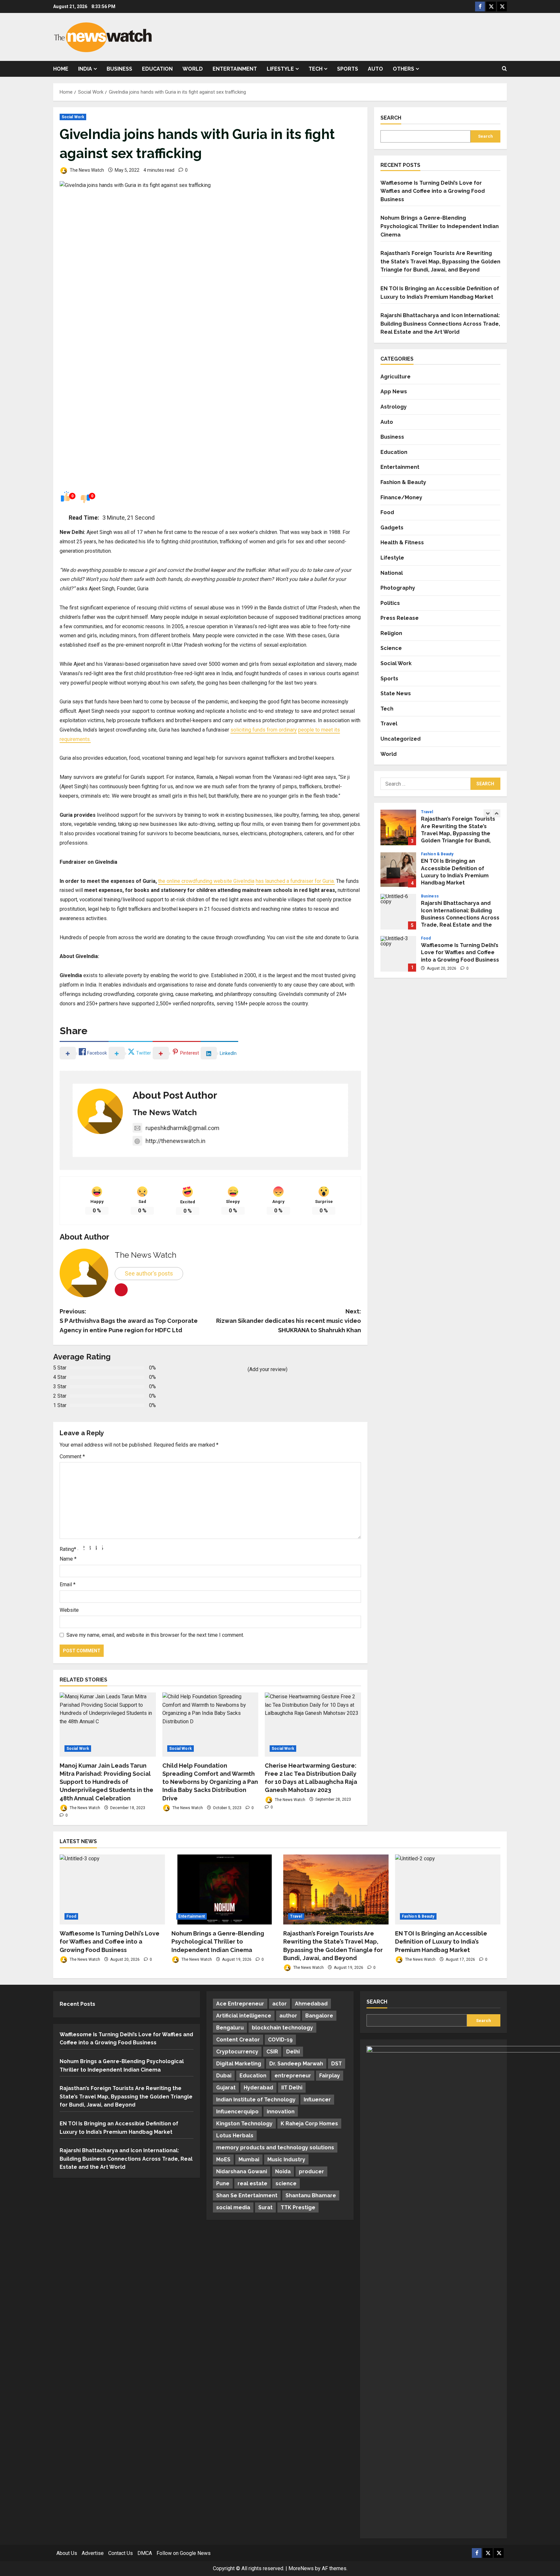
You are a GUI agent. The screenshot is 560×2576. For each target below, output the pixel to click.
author (288, 2016)
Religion (391, 633)
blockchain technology (282, 2028)
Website (69, 1610)
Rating (68, 1549)
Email (68, 1584)
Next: (289, 1321)
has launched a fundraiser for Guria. (295, 881)
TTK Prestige (298, 2207)
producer (311, 2172)
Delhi (293, 2052)
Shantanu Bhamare (311, 2195)
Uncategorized (401, 739)
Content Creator (238, 2040)
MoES (223, 2160)
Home (61, 69)
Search (391, 118)
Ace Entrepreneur (240, 2004)
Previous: (129, 1321)
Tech (315, 69)
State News (396, 694)
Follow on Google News (184, 2553)
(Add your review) (268, 1369)
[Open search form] (504, 69)
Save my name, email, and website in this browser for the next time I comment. (155, 1635)
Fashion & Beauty (403, 482)
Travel (389, 724)
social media (233, 2207)
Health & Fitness (402, 543)
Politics (390, 603)
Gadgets (392, 528)
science (286, 2183)
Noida (283, 2172)
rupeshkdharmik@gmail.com (182, 1128)
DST (337, 2064)
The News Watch (86, 170)
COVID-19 (280, 2040)
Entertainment (235, 69)
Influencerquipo (237, 2112)
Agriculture (396, 377)
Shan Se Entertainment (247, 2195)
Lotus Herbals (235, 2136)
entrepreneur (293, 2076)
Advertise (93, 2553)
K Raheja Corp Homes (309, 2124)
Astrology (394, 407)
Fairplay (330, 2076)
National (392, 573)
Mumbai (249, 2160)
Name (68, 1559)
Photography (398, 588)
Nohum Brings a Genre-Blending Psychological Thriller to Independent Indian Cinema (440, 226)
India (85, 69)
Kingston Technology (244, 2124)
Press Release (400, 618)
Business (119, 69)
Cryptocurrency (237, 2052)
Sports (348, 69)
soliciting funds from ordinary (264, 730)
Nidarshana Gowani (242, 2172)
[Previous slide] (488, 814)
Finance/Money (401, 497)
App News (394, 392)
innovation (281, 2112)
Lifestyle (280, 69)
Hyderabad (258, 2088)
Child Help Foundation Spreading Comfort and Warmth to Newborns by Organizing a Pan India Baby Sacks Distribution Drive (210, 1782)
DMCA (145, 2553)
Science (391, 648)
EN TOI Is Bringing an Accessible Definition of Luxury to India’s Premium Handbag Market (398, 827)
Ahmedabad (311, 2004)
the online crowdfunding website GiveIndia (206, 881)
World (193, 69)
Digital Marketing (239, 2064)
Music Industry (286, 2160)
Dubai (224, 2076)
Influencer (317, 2100)
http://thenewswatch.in (175, 1141)
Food (387, 513)
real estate (252, 2183)
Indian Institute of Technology (256, 2100)
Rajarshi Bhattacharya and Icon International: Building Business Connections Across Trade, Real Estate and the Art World (440, 324)
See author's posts (149, 1273)
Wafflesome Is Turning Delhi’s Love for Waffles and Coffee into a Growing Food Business (433, 191)
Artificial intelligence (244, 2016)
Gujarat (226, 2088)
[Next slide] (496, 814)
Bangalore (319, 2016)
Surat (265, 2207)
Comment (72, 1456)
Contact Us (121, 2553)
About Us (67, 2553)
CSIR (272, 2052)
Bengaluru (230, 2028)
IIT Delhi (292, 2088)
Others (403, 69)
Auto (375, 69)
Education (157, 69)
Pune (223, 2183)
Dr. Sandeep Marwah (296, 2064)
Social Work (73, 117)
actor (280, 2004)
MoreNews (301, 2568)
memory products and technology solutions (275, 2148)
